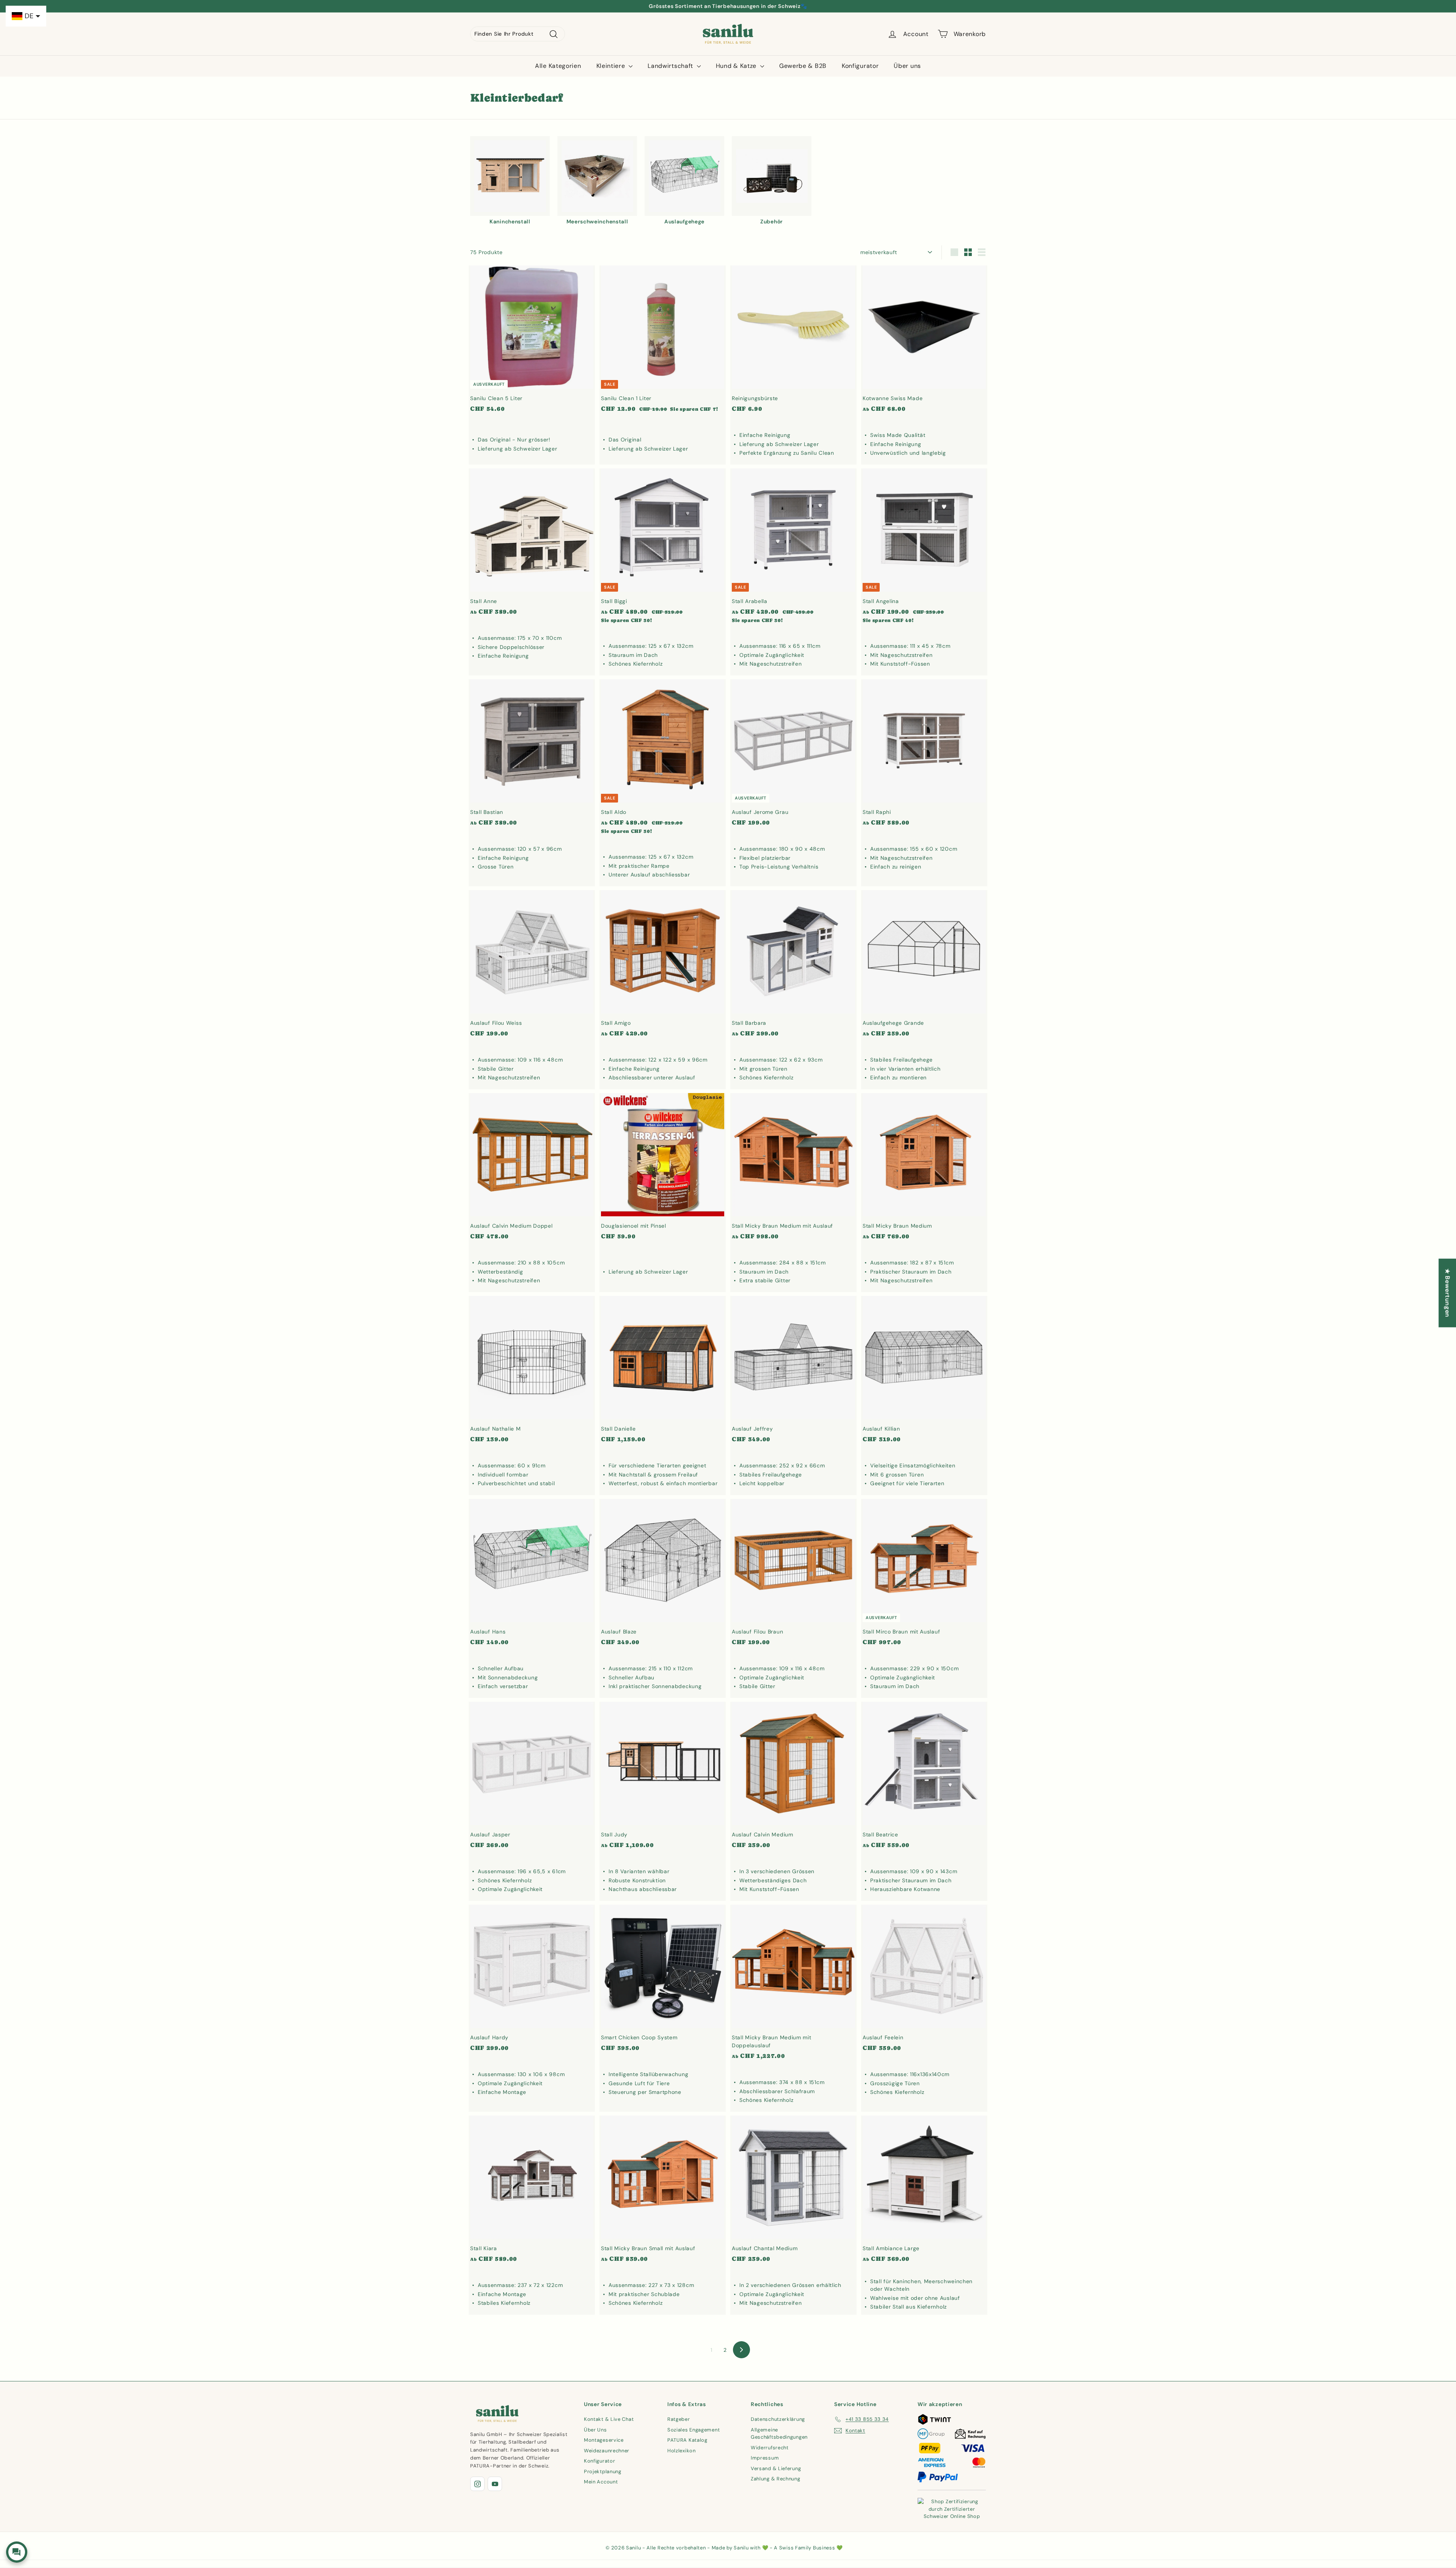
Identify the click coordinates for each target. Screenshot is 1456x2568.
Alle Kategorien (558, 66)
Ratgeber (679, 2419)
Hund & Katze (737, 66)
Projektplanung (603, 2471)
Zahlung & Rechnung (776, 2479)
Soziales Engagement (693, 2430)
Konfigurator (860, 66)
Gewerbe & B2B (803, 66)
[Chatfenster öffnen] (17, 2552)
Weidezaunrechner (607, 2451)
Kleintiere (612, 66)
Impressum (765, 2458)
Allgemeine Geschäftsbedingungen (779, 2434)
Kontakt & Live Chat (609, 2419)
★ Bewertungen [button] (1447, 1293)
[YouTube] (495, 2484)
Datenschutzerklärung (778, 2419)
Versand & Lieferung (776, 2468)
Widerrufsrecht (770, 2448)
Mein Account (601, 2482)
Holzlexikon (682, 2451)
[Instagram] (477, 2484)
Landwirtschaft (671, 66)
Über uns (907, 66)
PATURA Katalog (687, 2440)
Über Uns (595, 2430)
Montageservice (604, 2440)
